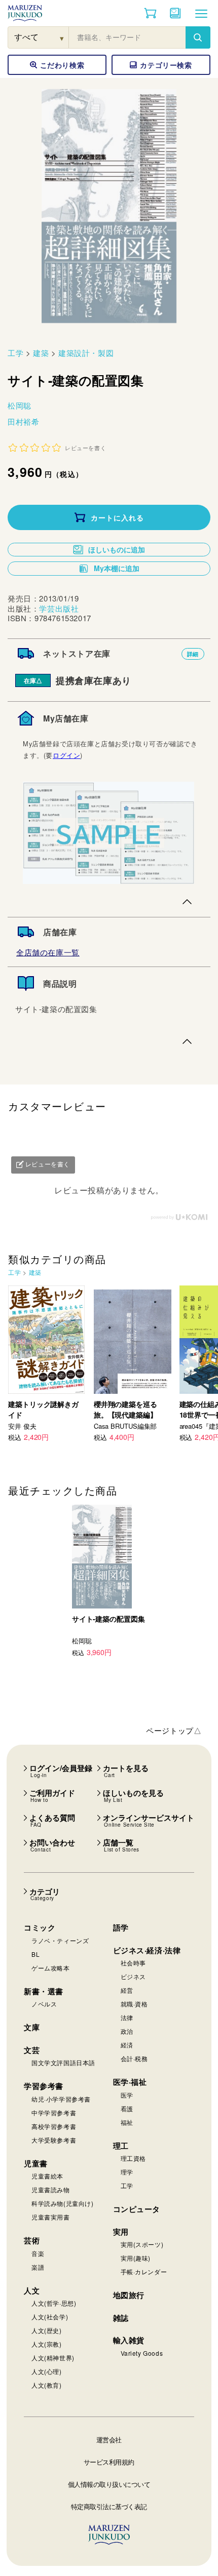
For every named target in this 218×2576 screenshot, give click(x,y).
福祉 (127, 2122)
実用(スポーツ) (142, 2244)
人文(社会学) (50, 2317)
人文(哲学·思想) (54, 2303)
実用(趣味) (136, 2258)
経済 (127, 2045)
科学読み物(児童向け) (63, 2203)
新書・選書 (44, 1991)
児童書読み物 (51, 2189)
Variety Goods (142, 2353)
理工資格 (133, 2158)
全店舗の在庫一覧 (48, 952)
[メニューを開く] (201, 13)
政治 (127, 2031)
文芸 (32, 2050)
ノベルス (44, 2004)
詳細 (193, 654)
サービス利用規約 (109, 2462)
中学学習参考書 (54, 2112)
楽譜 (38, 2267)
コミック (40, 1927)
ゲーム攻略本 (51, 1968)
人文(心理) (47, 2371)
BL (35, 1954)
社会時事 (133, 1963)
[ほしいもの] (175, 13)
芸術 (32, 2240)
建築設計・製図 (86, 353)
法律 (127, 2017)
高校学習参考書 (54, 2126)
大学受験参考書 (54, 2140)
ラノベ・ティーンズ (60, 1940)
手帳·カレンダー (144, 2271)
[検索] (198, 37)
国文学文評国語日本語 (63, 2062)
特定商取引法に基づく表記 (109, 2506)
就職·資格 (134, 2004)
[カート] (150, 13)
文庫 (32, 2027)
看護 (127, 2108)
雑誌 (121, 2318)
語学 (121, 1927)
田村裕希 (23, 421)
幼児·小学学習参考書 (61, 2099)
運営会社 (109, 2440)
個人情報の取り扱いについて (109, 2484)
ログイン (66, 755)
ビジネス (133, 1976)
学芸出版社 (59, 608)
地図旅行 (129, 2295)
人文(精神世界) (53, 2358)
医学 (127, 2095)
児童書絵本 (47, 2176)
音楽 (38, 2253)
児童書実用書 (51, 2217)
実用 (121, 2232)
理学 (127, 2172)
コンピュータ (137, 2209)
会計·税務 (134, 2058)
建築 (41, 353)
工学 (15, 353)
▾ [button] (62, 38)
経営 (127, 1990)
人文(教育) (47, 2385)
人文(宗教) (47, 2344)
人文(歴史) (47, 2330)
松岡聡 (20, 405)
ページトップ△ (174, 1730)
